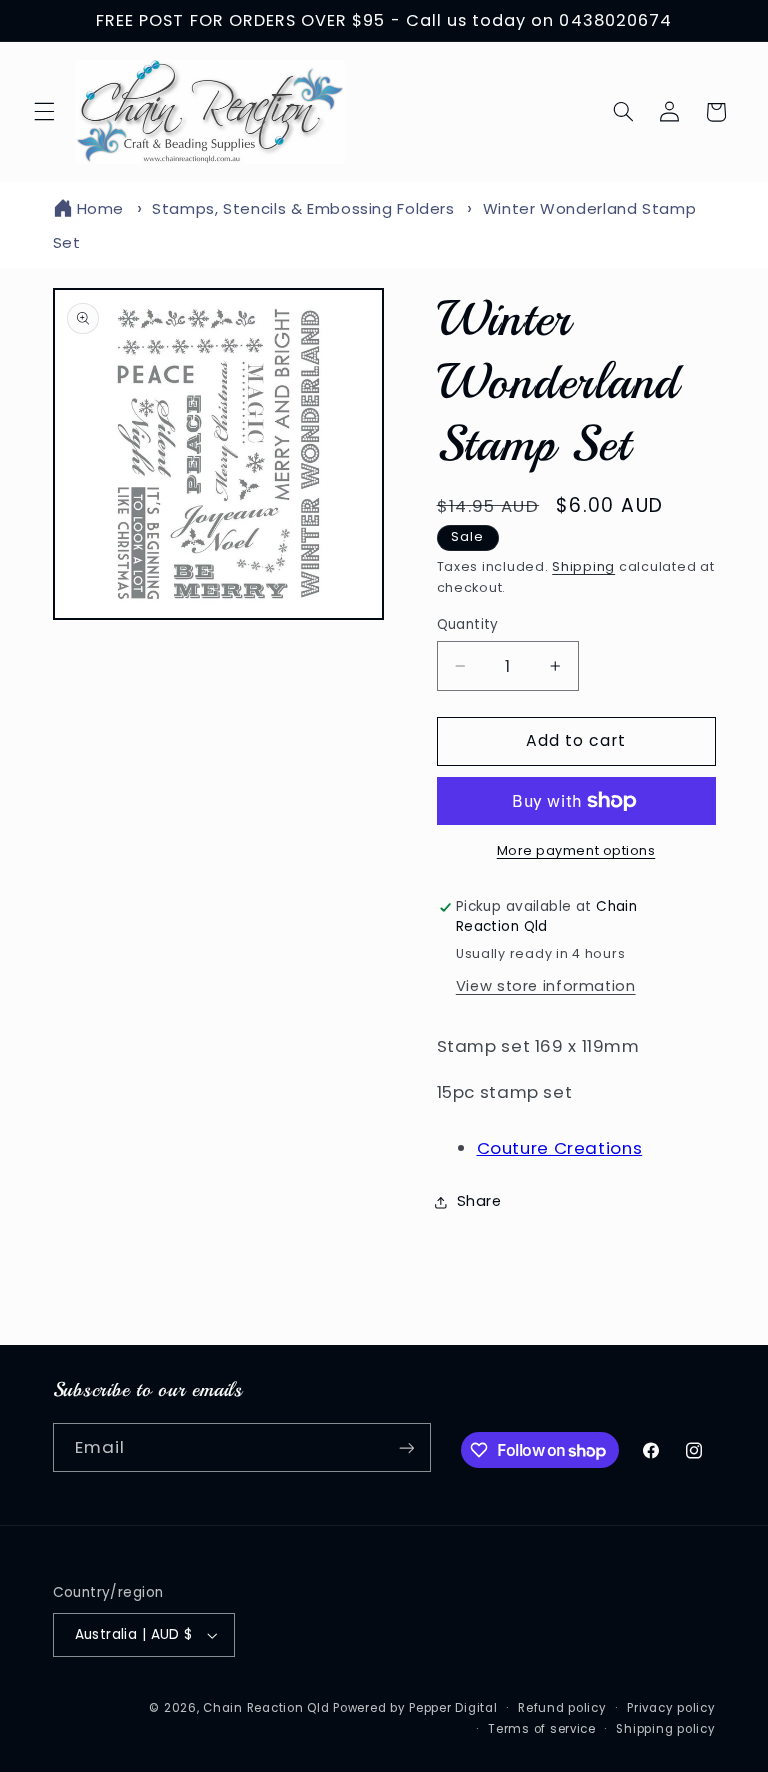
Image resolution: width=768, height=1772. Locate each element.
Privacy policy (671, 1708)
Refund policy (562, 1708)
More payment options (576, 850)
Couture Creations (560, 1148)
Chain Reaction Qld (266, 1708)
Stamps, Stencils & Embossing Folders (303, 208)
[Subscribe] (406, 1447)
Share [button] (479, 1201)
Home (101, 208)
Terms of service (542, 1729)
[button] (44, 112)
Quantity (468, 624)
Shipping (583, 566)
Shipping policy (665, 1729)
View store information (546, 986)
